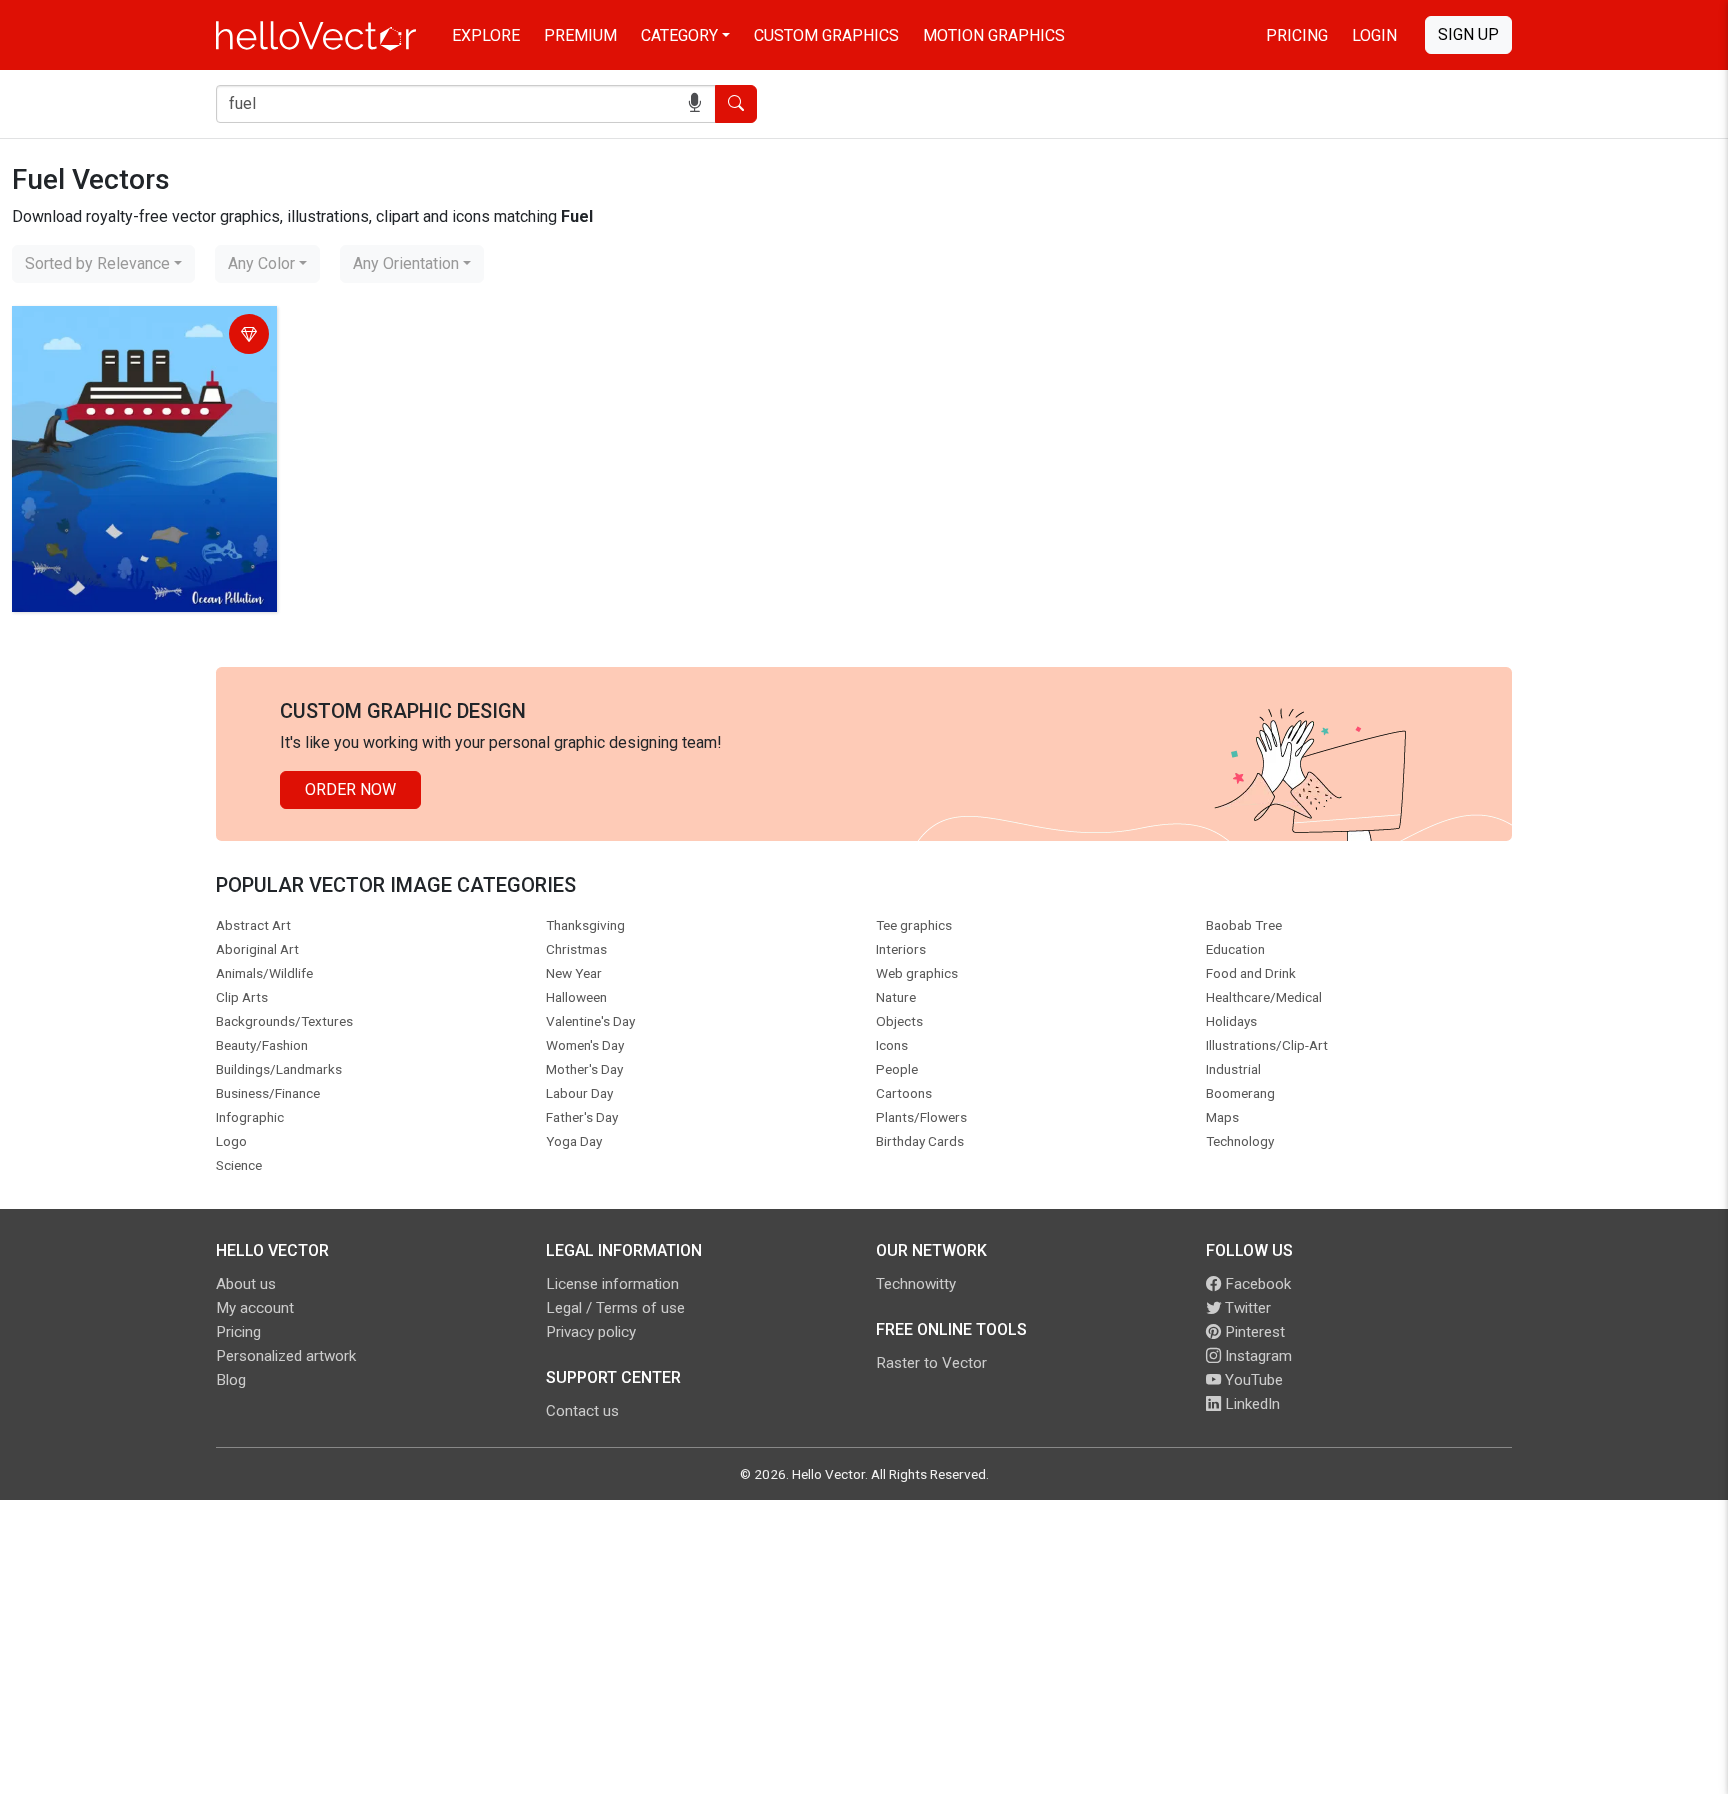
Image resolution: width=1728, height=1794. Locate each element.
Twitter (1246, 1308)
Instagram (1256, 1356)
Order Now (350, 789)
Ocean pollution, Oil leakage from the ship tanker (134, 336)
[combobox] (103, 264)
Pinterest (1253, 1332)
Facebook (1256, 1284)
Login (1374, 35)
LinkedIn (1250, 1404)
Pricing (1297, 35)
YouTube (1252, 1380)
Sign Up (1468, 34)
